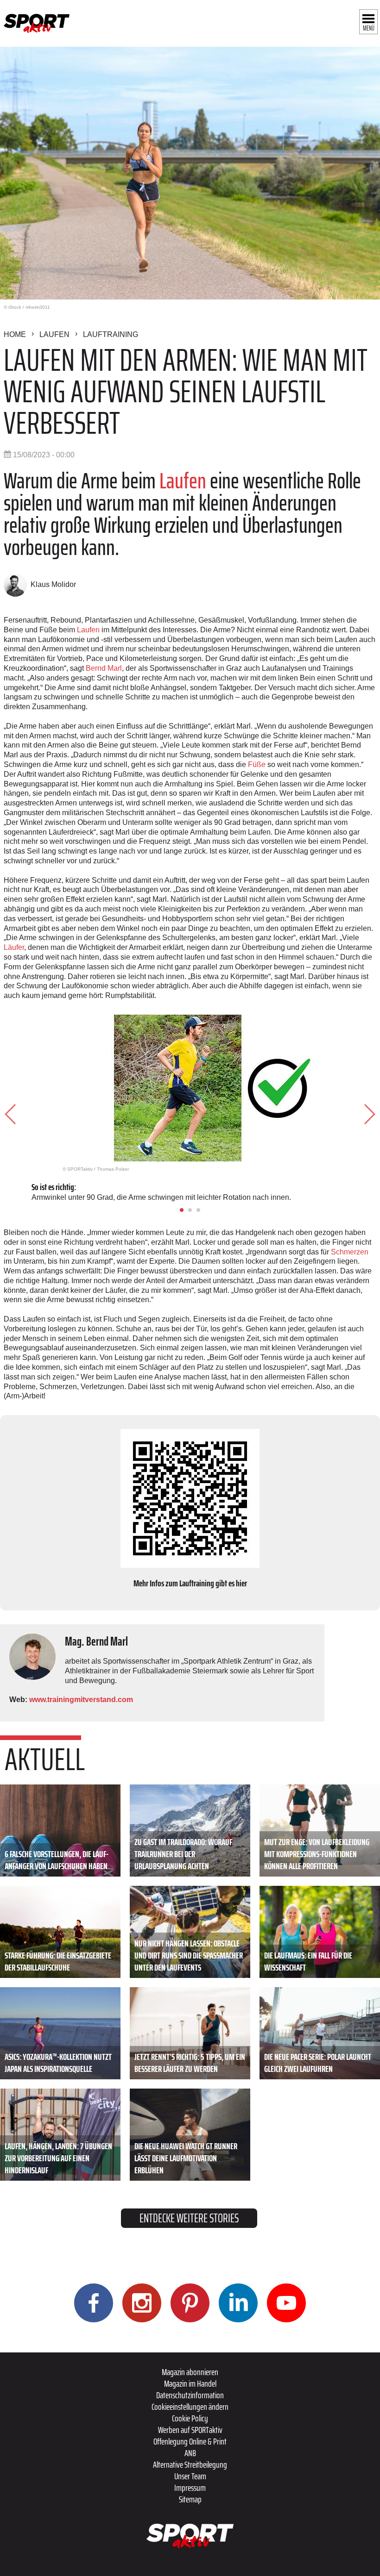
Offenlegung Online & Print (190, 2441)
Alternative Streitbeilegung (190, 2464)
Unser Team (190, 2476)
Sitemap (190, 2499)
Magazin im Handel (190, 2383)
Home (15, 334)
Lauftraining (111, 334)
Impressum (190, 2488)
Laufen (54, 334)
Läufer (14, 947)
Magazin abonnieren (190, 2372)
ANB (190, 2453)
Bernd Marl (104, 668)
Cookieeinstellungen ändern (190, 2407)
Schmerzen (350, 1252)
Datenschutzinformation (190, 2395)
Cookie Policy (190, 2418)
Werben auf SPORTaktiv (190, 2430)
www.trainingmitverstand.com (81, 1700)
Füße (258, 764)
